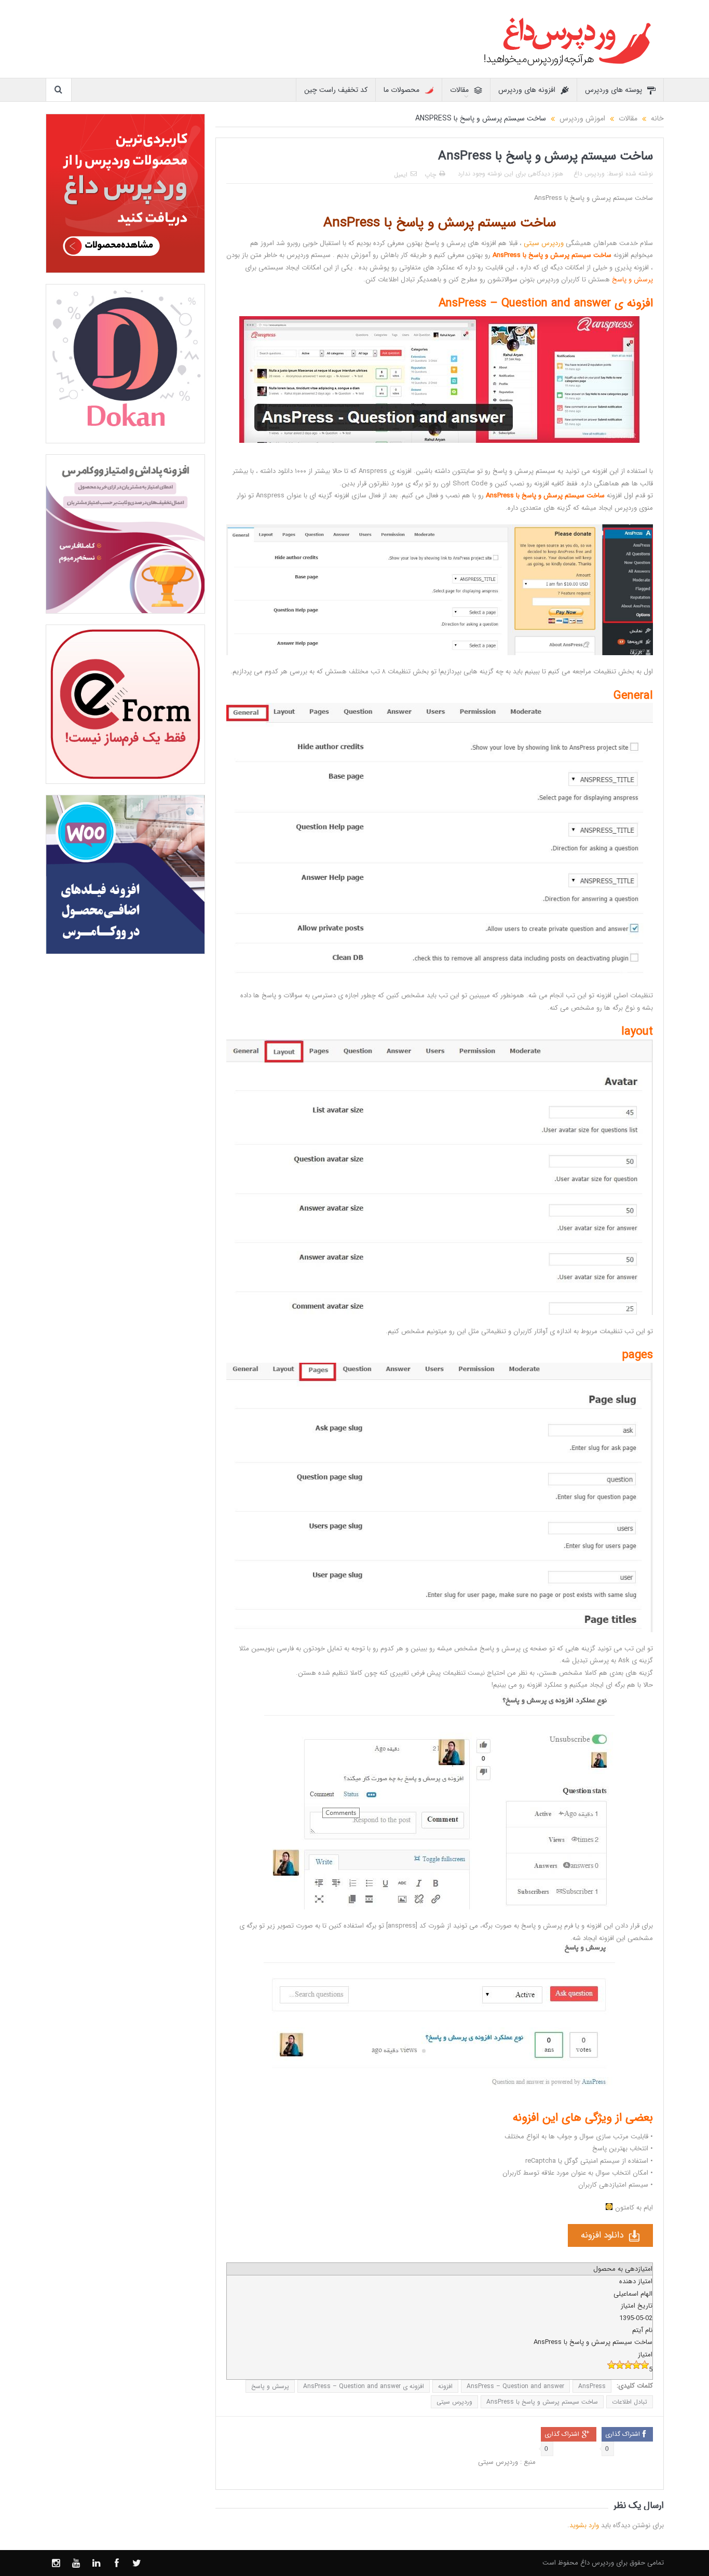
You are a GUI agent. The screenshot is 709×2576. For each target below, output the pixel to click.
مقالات (459, 90)
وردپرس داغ (589, 174)
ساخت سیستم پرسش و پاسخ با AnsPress (542, 2402)
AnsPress (592, 2386)
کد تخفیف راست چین (336, 90)
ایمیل (401, 175)
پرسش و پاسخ (270, 2386)
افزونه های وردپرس (527, 90)
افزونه (445, 2386)
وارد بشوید (584, 2525)
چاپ (430, 175)
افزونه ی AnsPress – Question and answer (364, 2386)
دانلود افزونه (602, 2235)
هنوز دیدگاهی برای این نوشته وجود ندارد (510, 174)
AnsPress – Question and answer (515, 2386)
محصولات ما (401, 90)
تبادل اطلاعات (630, 2402)
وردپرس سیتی (544, 243)
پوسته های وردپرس (613, 90)
